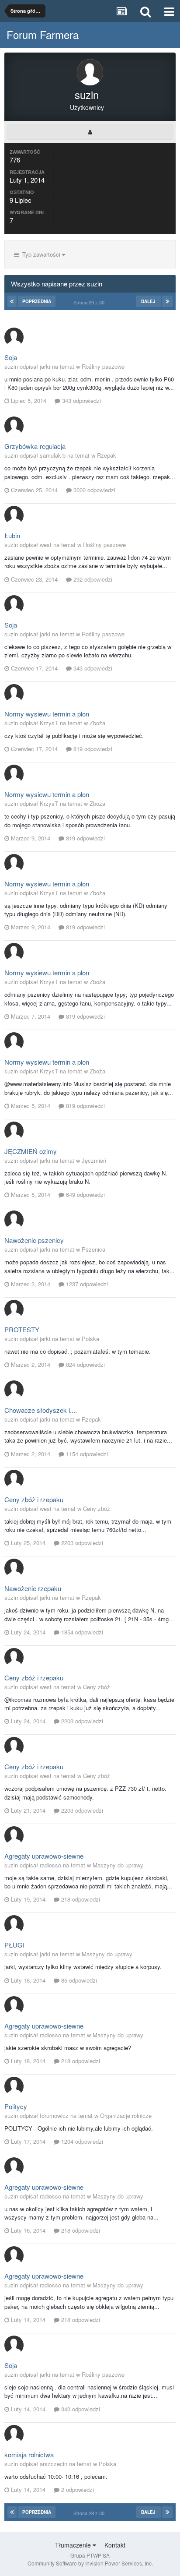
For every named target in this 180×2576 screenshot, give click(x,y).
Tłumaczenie (74, 2545)
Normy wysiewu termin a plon (47, 714)
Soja (11, 357)
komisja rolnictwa (29, 2454)
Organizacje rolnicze (126, 2115)
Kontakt (115, 2545)
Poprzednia (37, 301)
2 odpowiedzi (77, 2490)
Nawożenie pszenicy (34, 1240)
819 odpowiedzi (92, 749)
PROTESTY (22, 1329)
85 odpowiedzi (78, 1980)
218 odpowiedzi (80, 1899)
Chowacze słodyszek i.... (41, 1410)
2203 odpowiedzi (81, 1543)
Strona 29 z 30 (90, 302)
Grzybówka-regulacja (35, 446)
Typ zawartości (40, 254)
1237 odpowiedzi (86, 1284)
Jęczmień (94, 1160)
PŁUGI (14, 1945)
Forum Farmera (43, 34)
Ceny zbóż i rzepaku (34, 1499)
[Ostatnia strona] (167, 301)
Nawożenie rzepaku (33, 1588)
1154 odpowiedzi (86, 1454)
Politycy (16, 2106)
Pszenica (93, 1249)
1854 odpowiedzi (81, 1632)
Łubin (12, 535)
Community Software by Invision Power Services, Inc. (90, 2563)
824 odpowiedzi (85, 1364)
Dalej (148, 301)
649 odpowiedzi (85, 1194)
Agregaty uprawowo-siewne (44, 1856)
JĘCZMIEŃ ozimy (31, 1151)
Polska (90, 1339)
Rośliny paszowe (103, 366)
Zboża (97, 723)
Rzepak (107, 455)
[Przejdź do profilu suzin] (14, 337)
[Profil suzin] (90, 132)
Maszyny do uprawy (118, 1865)
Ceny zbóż (97, 1509)
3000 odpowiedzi (93, 490)
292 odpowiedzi (92, 579)
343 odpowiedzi (81, 401)
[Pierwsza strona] (12, 301)
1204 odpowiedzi (81, 2141)
